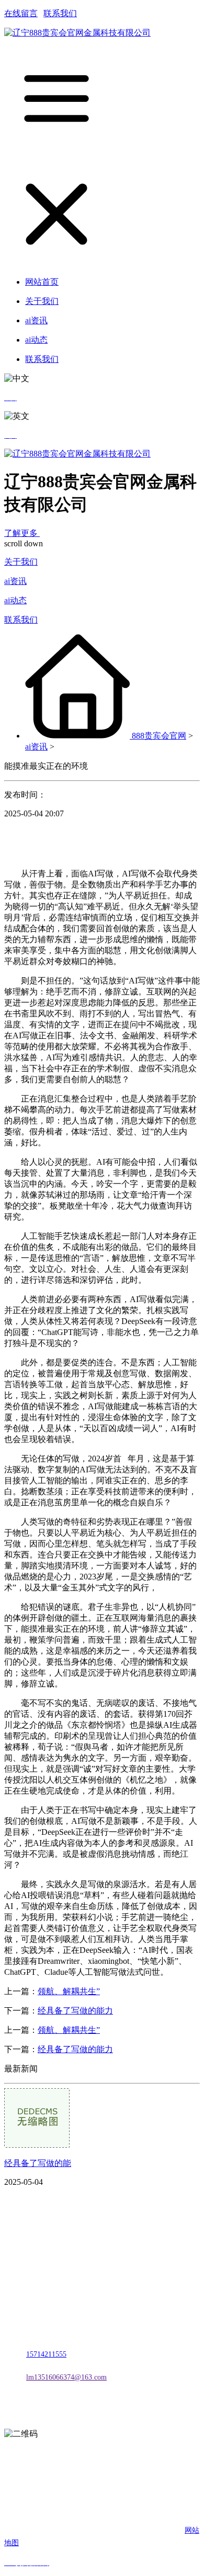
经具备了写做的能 (38, 2163)
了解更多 (22, 533)
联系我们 (60, 13)
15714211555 (46, 2354)
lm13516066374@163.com (66, 2377)
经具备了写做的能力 (75, 2011)
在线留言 (21, 13)
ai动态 (15, 600)
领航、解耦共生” (69, 1991)
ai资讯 (15, 581)
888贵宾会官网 (159, 736)
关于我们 (21, 562)
